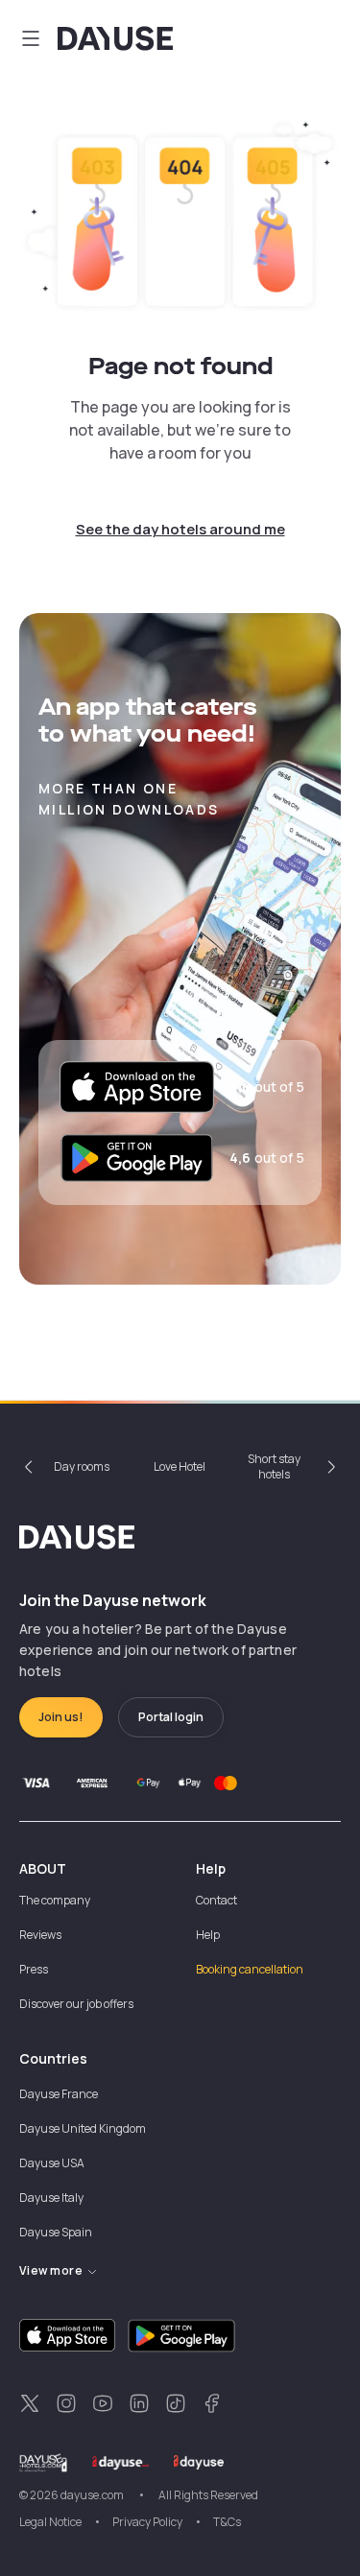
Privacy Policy (147, 2522)
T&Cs (227, 2522)
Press (34, 1969)
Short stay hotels (274, 1466)
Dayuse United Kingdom (83, 2128)
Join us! (61, 1717)
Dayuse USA (52, 2163)
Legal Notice (50, 2522)
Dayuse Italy (51, 2198)
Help (208, 1935)
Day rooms (82, 1466)
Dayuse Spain (56, 2232)
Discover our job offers (76, 2004)
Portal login (171, 1717)
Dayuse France (59, 2094)
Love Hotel (180, 1466)
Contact (216, 1900)
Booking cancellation (250, 1969)
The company (55, 1900)
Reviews (40, 1935)
